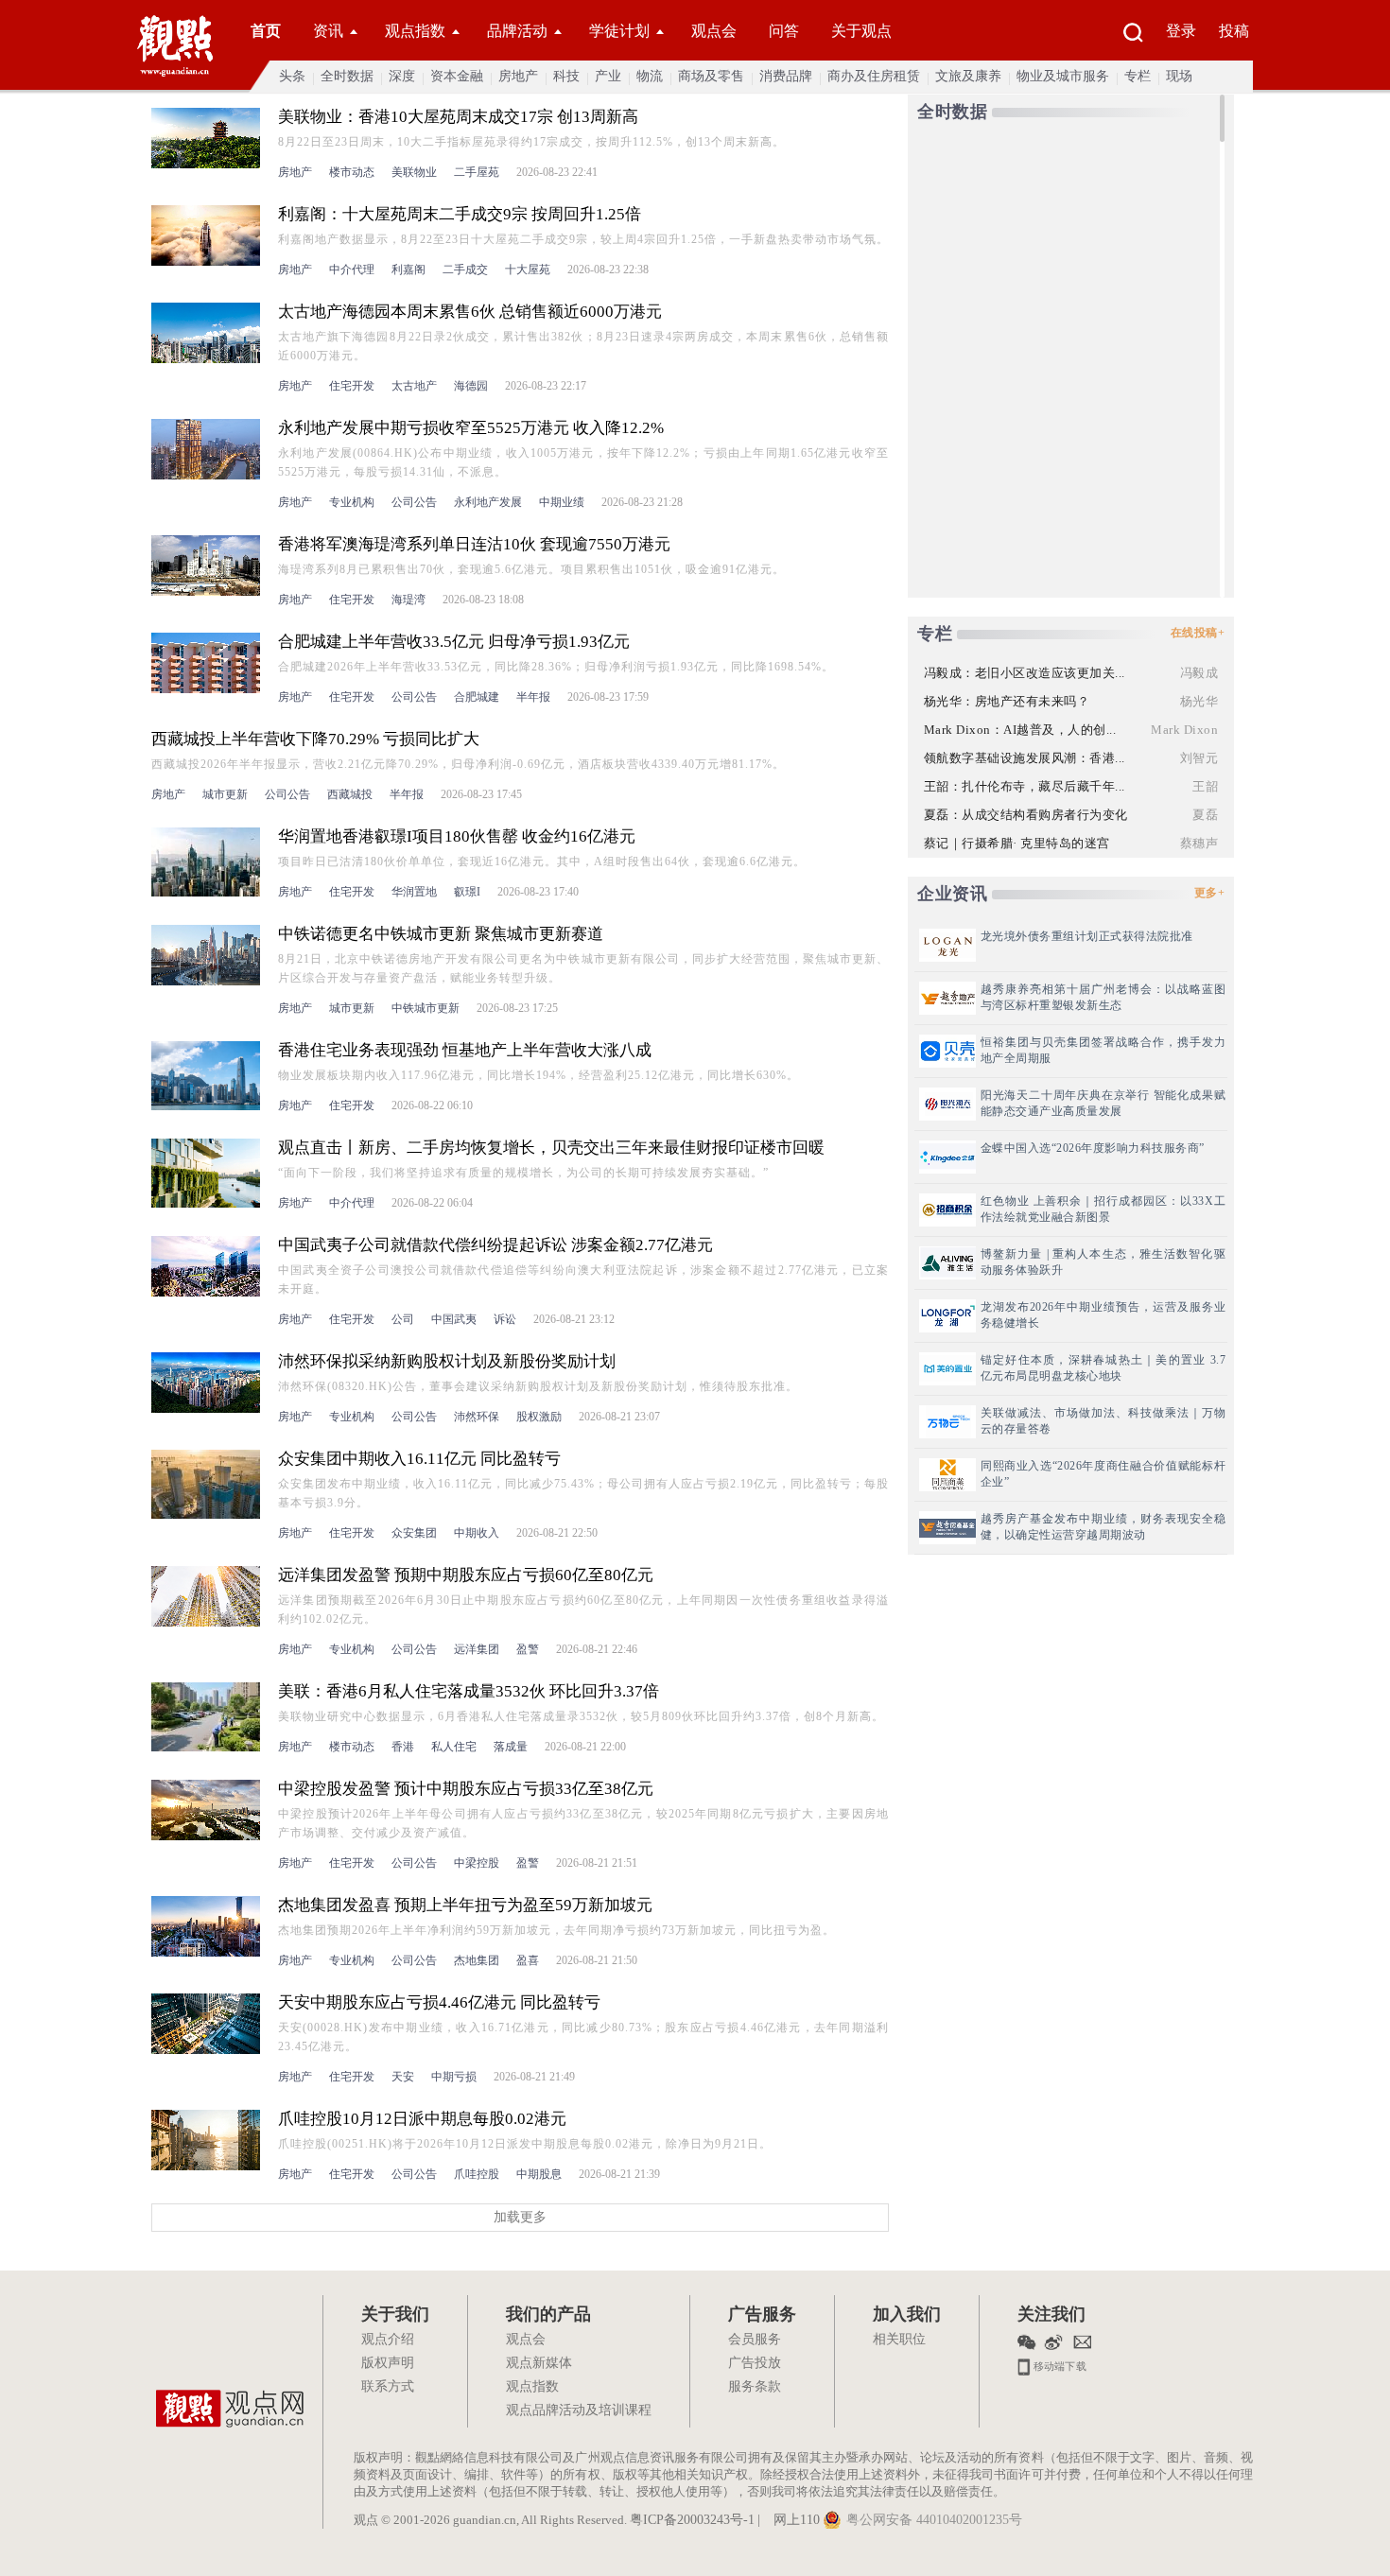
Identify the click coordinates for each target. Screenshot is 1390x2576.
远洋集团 (477, 1649)
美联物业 (414, 172)
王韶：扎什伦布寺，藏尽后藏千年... (1025, 786)
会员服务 (755, 2340)
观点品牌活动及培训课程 (579, 2411)
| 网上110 (789, 2521)
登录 (1181, 31)
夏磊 (1205, 815)
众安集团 (414, 1533)
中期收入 (477, 1533)
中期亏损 (454, 2077)
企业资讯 (952, 894)
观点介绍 (388, 2340)
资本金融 (457, 76)
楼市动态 (352, 172)
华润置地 (414, 892)
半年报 (533, 697)
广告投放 (755, 2364)
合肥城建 (477, 697)
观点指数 (415, 31)
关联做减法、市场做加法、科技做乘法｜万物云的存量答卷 (1103, 1421)
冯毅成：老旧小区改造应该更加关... (1025, 673)
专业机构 (352, 502)
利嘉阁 (408, 270)
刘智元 (1199, 758)
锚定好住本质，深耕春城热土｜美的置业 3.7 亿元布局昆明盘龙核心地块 (1103, 1368)
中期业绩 (562, 502)
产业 (608, 76)
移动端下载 (1059, 2365)
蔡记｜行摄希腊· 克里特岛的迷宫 (1017, 843)
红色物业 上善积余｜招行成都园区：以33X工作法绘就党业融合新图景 (1103, 1209)
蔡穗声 (1199, 843)
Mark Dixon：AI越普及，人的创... (1020, 730)
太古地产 (414, 386)
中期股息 (539, 2174)
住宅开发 (352, 386)
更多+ (1210, 893)
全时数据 (347, 76)
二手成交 (465, 270)
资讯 (328, 31)
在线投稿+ (1198, 633)
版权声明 (388, 2364)
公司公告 (414, 502)
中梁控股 (477, 1863)
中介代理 (352, 270)
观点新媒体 (539, 2364)
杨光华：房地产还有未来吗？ (1007, 701)
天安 (403, 2077)
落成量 (511, 1747)
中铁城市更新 (426, 1008)
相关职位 (899, 2340)
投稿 (1234, 31)
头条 (292, 76)
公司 (403, 1319)
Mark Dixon (1184, 730)
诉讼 (505, 1319)
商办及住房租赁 (874, 76)
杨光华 (1199, 701)
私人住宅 (454, 1747)
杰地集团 (477, 1960)
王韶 (1205, 786)
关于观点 (861, 31)
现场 (1179, 76)
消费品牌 (786, 76)
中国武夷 (454, 1319)
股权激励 (539, 1417)
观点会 (714, 31)
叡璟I (467, 892)
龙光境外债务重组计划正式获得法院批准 (1087, 936)
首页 (266, 31)
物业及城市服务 (1063, 76)
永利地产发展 (488, 502)
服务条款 (755, 2387)
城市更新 (225, 794)
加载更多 (520, 2217)
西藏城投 (350, 794)
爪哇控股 (477, 2174)
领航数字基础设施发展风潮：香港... (1025, 758)
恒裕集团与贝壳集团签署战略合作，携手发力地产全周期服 (1103, 1050)
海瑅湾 (408, 600)
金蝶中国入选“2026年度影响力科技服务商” (1093, 1148)
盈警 (528, 1649)
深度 (402, 76)
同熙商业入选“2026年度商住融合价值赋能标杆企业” (1103, 1474)
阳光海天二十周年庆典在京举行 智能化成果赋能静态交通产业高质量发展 (1103, 1103)
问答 (784, 31)
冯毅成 (1199, 673)
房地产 (518, 76)
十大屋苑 (528, 270)
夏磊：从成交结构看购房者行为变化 (1026, 815)
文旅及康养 (968, 76)
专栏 (1138, 76)
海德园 (471, 386)
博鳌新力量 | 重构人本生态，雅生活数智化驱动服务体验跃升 (1103, 1262)
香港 (403, 1747)
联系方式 (388, 2387)
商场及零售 (711, 76)
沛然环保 (477, 1417)
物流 (650, 76)
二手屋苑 (477, 172)
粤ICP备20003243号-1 (692, 2521)
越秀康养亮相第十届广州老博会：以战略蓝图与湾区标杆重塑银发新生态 (1103, 997)
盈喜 (528, 1960)
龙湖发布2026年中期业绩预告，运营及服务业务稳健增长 (1103, 1315)
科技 (566, 76)
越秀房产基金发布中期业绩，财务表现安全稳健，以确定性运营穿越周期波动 (1103, 1527)
